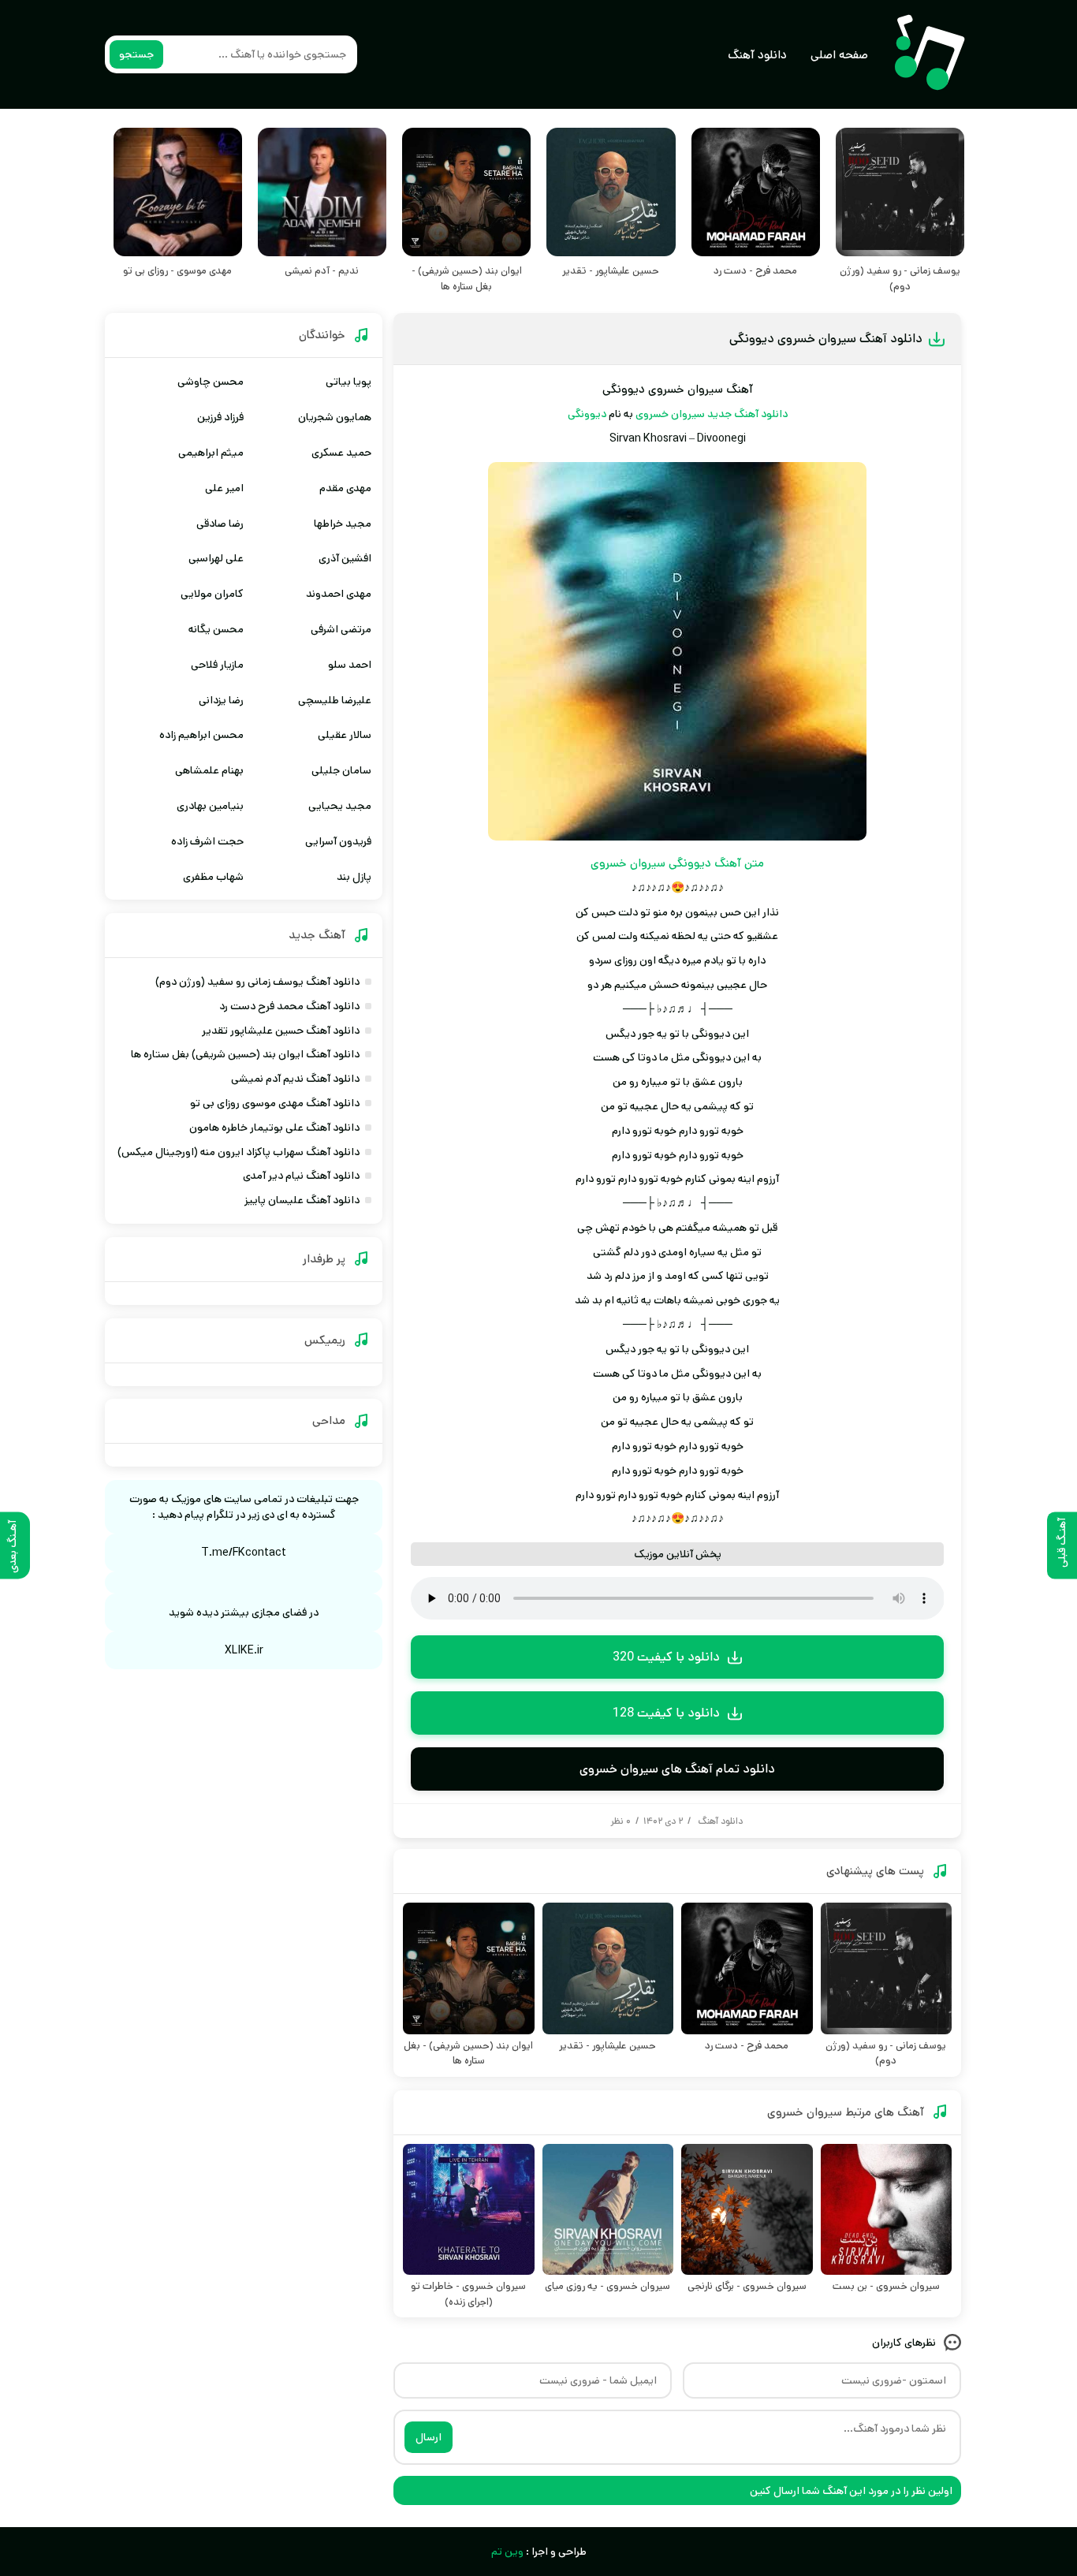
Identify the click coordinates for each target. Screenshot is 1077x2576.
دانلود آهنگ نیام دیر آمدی (301, 1176)
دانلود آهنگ (757, 55)
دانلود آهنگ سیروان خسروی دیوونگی (826, 339)
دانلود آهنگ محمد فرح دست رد (289, 1006)
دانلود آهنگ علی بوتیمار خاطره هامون (274, 1128)
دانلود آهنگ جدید (747, 414)
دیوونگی (587, 414)
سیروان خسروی (670, 414)
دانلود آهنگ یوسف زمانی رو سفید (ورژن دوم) (257, 982)
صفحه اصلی (839, 55)
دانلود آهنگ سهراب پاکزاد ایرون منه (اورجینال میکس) (239, 1152)
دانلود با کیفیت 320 (666, 1657)
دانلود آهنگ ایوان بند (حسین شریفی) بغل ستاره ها (245, 1054)
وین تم (507, 2552)
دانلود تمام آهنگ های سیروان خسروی (677, 1769)
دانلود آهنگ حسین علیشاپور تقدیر (281, 1031)
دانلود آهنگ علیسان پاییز (302, 1200)
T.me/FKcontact (244, 1553)
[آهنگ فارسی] (929, 54)
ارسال (429, 2437)
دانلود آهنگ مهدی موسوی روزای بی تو (275, 1103)
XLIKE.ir (244, 1650)
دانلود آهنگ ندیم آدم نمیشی (295, 1079)
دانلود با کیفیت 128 (666, 1713)
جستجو (136, 54)
